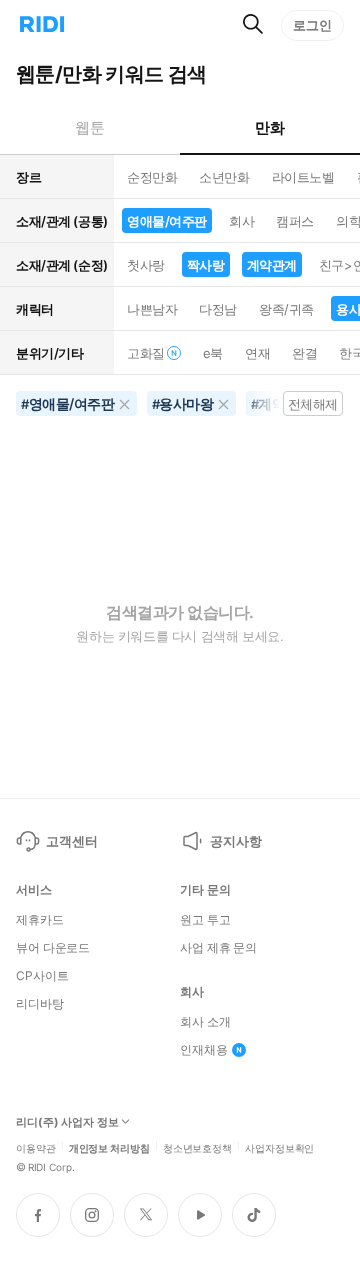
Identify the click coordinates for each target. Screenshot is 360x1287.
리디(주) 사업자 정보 (67, 1122)
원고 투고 (205, 920)
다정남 (218, 309)
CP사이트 (42, 976)
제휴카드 (40, 920)
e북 (213, 353)
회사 (241, 221)
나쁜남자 (152, 309)
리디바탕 (40, 1004)
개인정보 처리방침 (109, 1147)
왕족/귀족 (286, 309)
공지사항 (235, 841)
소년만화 (224, 177)
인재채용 (204, 1050)
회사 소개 (205, 1022)
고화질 (146, 353)
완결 (304, 353)
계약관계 (272, 265)
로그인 (312, 25)
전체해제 (313, 404)
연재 (257, 353)
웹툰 (89, 127)
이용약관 (36, 1147)
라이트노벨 (303, 177)
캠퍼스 (295, 221)
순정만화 (152, 177)
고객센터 (71, 841)
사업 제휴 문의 (218, 948)
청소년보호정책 (197, 1147)
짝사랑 (206, 265)
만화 (269, 127)
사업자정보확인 (279, 1147)
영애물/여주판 (167, 221)
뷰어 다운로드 (53, 948)
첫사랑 (146, 265)
